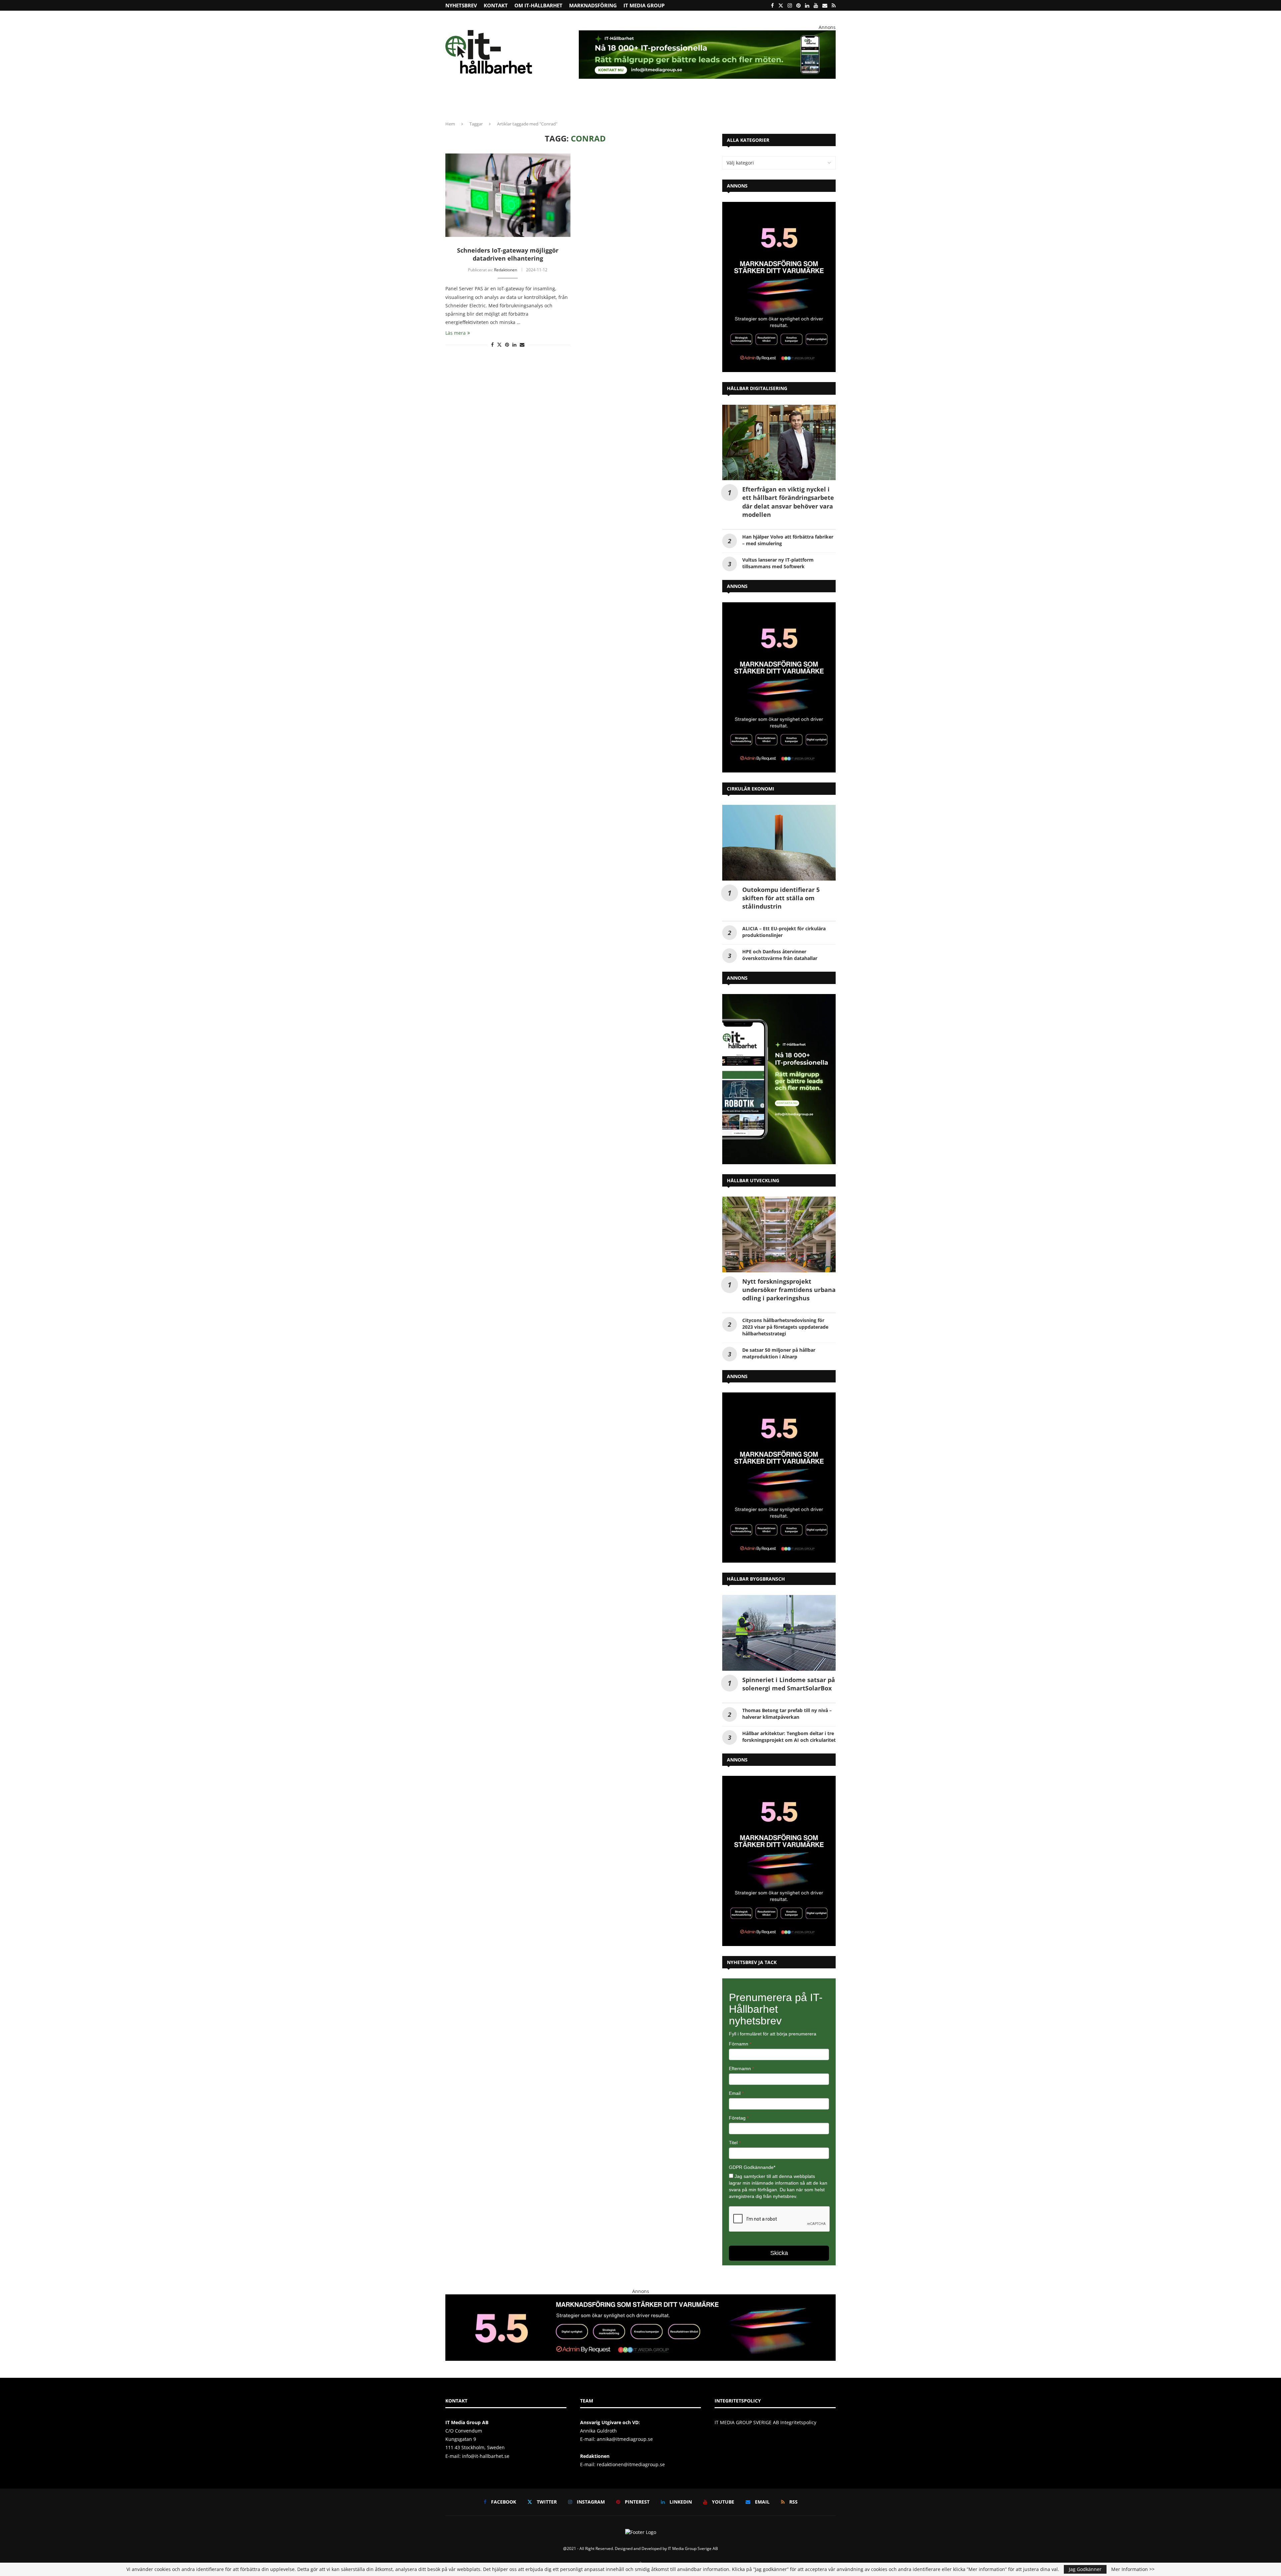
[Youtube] (816, 5)
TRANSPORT (632, 102)
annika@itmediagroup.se (625, 2439)
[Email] (825, 5)
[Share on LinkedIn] (514, 345)
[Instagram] (790, 5)
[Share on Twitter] (499, 345)
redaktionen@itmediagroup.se (631, 2464)
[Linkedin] (807, 5)
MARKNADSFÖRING (593, 5)
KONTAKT (496, 5)
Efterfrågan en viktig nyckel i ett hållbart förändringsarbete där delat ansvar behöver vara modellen (788, 502)
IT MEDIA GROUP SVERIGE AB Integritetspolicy (765, 2422)
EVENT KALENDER (799, 102)
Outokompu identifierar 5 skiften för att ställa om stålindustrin (781, 898)
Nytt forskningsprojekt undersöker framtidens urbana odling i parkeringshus (789, 1290)
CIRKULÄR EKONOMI (526, 102)
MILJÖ (567, 102)
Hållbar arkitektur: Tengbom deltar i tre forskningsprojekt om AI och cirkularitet (789, 1737)
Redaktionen (506, 270)
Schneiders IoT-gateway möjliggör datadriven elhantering (508, 254)
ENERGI (590, 102)
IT (609, 102)
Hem (450, 124)
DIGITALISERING (715, 102)
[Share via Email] (522, 345)
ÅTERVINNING (483, 102)
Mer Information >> (1133, 2569)
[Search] (832, 102)
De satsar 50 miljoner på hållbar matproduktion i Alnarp (779, 1353)
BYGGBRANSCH (669, 102)
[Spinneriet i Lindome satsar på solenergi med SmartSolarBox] (779, 1633)
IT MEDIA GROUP (644, 5)
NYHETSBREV (461, 5)
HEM (455, 102)
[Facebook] (772, 5)
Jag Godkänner (1085, 2569)
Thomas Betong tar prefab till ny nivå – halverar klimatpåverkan (787, 1714)
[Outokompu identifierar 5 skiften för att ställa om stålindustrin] (779, 843)
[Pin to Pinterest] (507, 345)
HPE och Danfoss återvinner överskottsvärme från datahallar (780, 955)
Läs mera (456, 333)
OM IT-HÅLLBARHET (538, 5)
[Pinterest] (798, 5)
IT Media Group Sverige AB (693, 2548)
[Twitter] (781, 5)
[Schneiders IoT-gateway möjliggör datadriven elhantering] (508, 195)
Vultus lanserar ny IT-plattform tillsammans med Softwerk (778, 563)
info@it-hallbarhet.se (486, 2456)
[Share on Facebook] (492, 345)
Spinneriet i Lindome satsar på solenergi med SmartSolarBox (789, 1684)
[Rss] (834, 5)
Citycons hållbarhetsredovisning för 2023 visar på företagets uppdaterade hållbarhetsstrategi (785, 1327)
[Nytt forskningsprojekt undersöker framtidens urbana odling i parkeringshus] (779, 1234)
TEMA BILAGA (758, 102)
